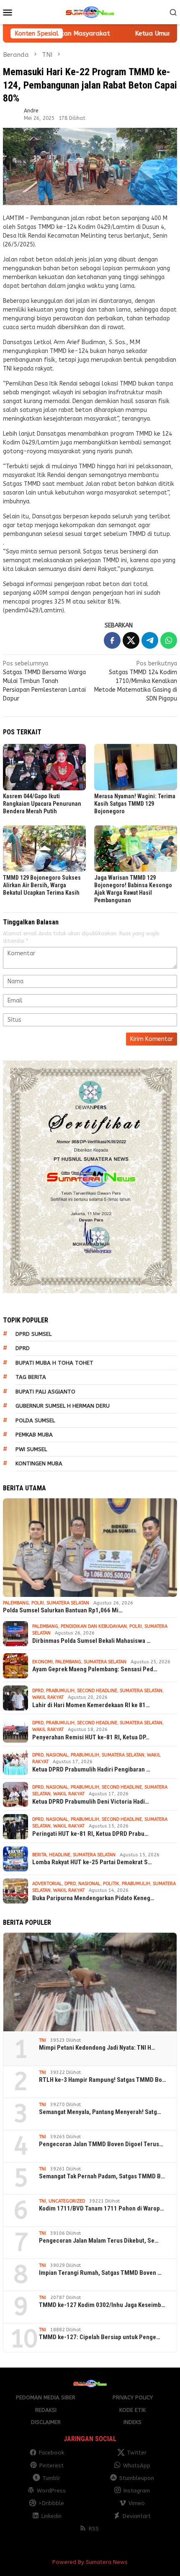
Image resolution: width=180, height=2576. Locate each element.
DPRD (23, 1348)
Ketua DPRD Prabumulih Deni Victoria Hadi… (91, 1802)
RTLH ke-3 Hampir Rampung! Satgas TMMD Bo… (103, 2080)
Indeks (132, 2422)
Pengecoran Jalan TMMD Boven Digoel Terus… (101, 2144)
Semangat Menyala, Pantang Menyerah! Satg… (100, 2112)
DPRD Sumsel (33, 1334)
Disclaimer (46, 2422)
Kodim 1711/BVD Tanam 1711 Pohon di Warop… (102, 2208)
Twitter (137, 2453)
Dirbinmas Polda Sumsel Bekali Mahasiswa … (91, 1641)
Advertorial (47, 1884)
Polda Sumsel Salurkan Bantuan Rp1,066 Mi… (63, 1610)
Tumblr (51, 2478)
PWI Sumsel (31, 1449)
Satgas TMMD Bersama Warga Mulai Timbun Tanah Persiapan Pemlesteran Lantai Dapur (44, 681)
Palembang (16, 1603)
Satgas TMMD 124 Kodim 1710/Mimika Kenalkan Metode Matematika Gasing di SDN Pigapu (136, 681)
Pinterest (51, 2466)
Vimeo (137, 2503)
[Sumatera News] (90, 12)
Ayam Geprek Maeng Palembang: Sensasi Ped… (95, 1669)
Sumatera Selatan (68, 1603)
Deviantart (137, 2516)
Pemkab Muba (34, 1435)
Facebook (51, 2453)
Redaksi (46, 2410)
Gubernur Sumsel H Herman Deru (63, 1406)
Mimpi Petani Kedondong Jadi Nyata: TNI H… (97, 2048)
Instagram (137, 2491)
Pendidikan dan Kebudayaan (94, 1626)
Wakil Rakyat (48, 1697)
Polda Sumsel (35, 1420)
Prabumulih (60, 1691)
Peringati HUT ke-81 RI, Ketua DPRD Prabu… (90, 1834)
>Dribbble (51, 2503)
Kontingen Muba (39, 1463)
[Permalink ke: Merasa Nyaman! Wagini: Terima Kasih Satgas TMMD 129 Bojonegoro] (136, 767)
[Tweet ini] (131, 640)
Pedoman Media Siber (46, 2397)
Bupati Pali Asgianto (45, 1392)
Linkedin (51, 2516)
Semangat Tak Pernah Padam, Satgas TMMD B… (102, 2176)
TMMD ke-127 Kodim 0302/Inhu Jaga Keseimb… (102, 2305)
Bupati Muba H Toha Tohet (54, 1363)
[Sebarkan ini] (112, 640)
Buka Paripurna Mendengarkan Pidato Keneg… (93, 1898)
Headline (60, 1855)
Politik (111, 1884)
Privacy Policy (133, 2397)
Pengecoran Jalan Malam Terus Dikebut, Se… (99, 2241)
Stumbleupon (137, 2478)
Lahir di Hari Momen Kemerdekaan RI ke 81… (91, 1705)
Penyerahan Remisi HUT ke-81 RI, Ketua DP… (91, 1737)
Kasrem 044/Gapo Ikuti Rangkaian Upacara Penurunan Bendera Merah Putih (42, 804)
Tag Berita (31, 1377)
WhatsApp (137, 2466)
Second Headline (97, 1691)
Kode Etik (132, 2410)
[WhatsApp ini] (169, 640)
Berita (39, 1855)
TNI (42, 2040)
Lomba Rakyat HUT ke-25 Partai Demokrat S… (92, 1862)
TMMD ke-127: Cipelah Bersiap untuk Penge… (100, 2337)
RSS (94, 2529)
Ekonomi (42, 1662)
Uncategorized (67, 2201)
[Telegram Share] (150, 640)
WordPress (51, 2491)
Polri (38, 1603)
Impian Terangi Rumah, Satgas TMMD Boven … (100, 2273)
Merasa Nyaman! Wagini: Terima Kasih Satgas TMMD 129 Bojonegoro (135, 804)
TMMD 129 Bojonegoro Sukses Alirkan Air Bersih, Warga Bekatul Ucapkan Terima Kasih (42, 885)
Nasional (57, 1755)
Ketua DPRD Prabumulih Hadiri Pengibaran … (91, 1769)
